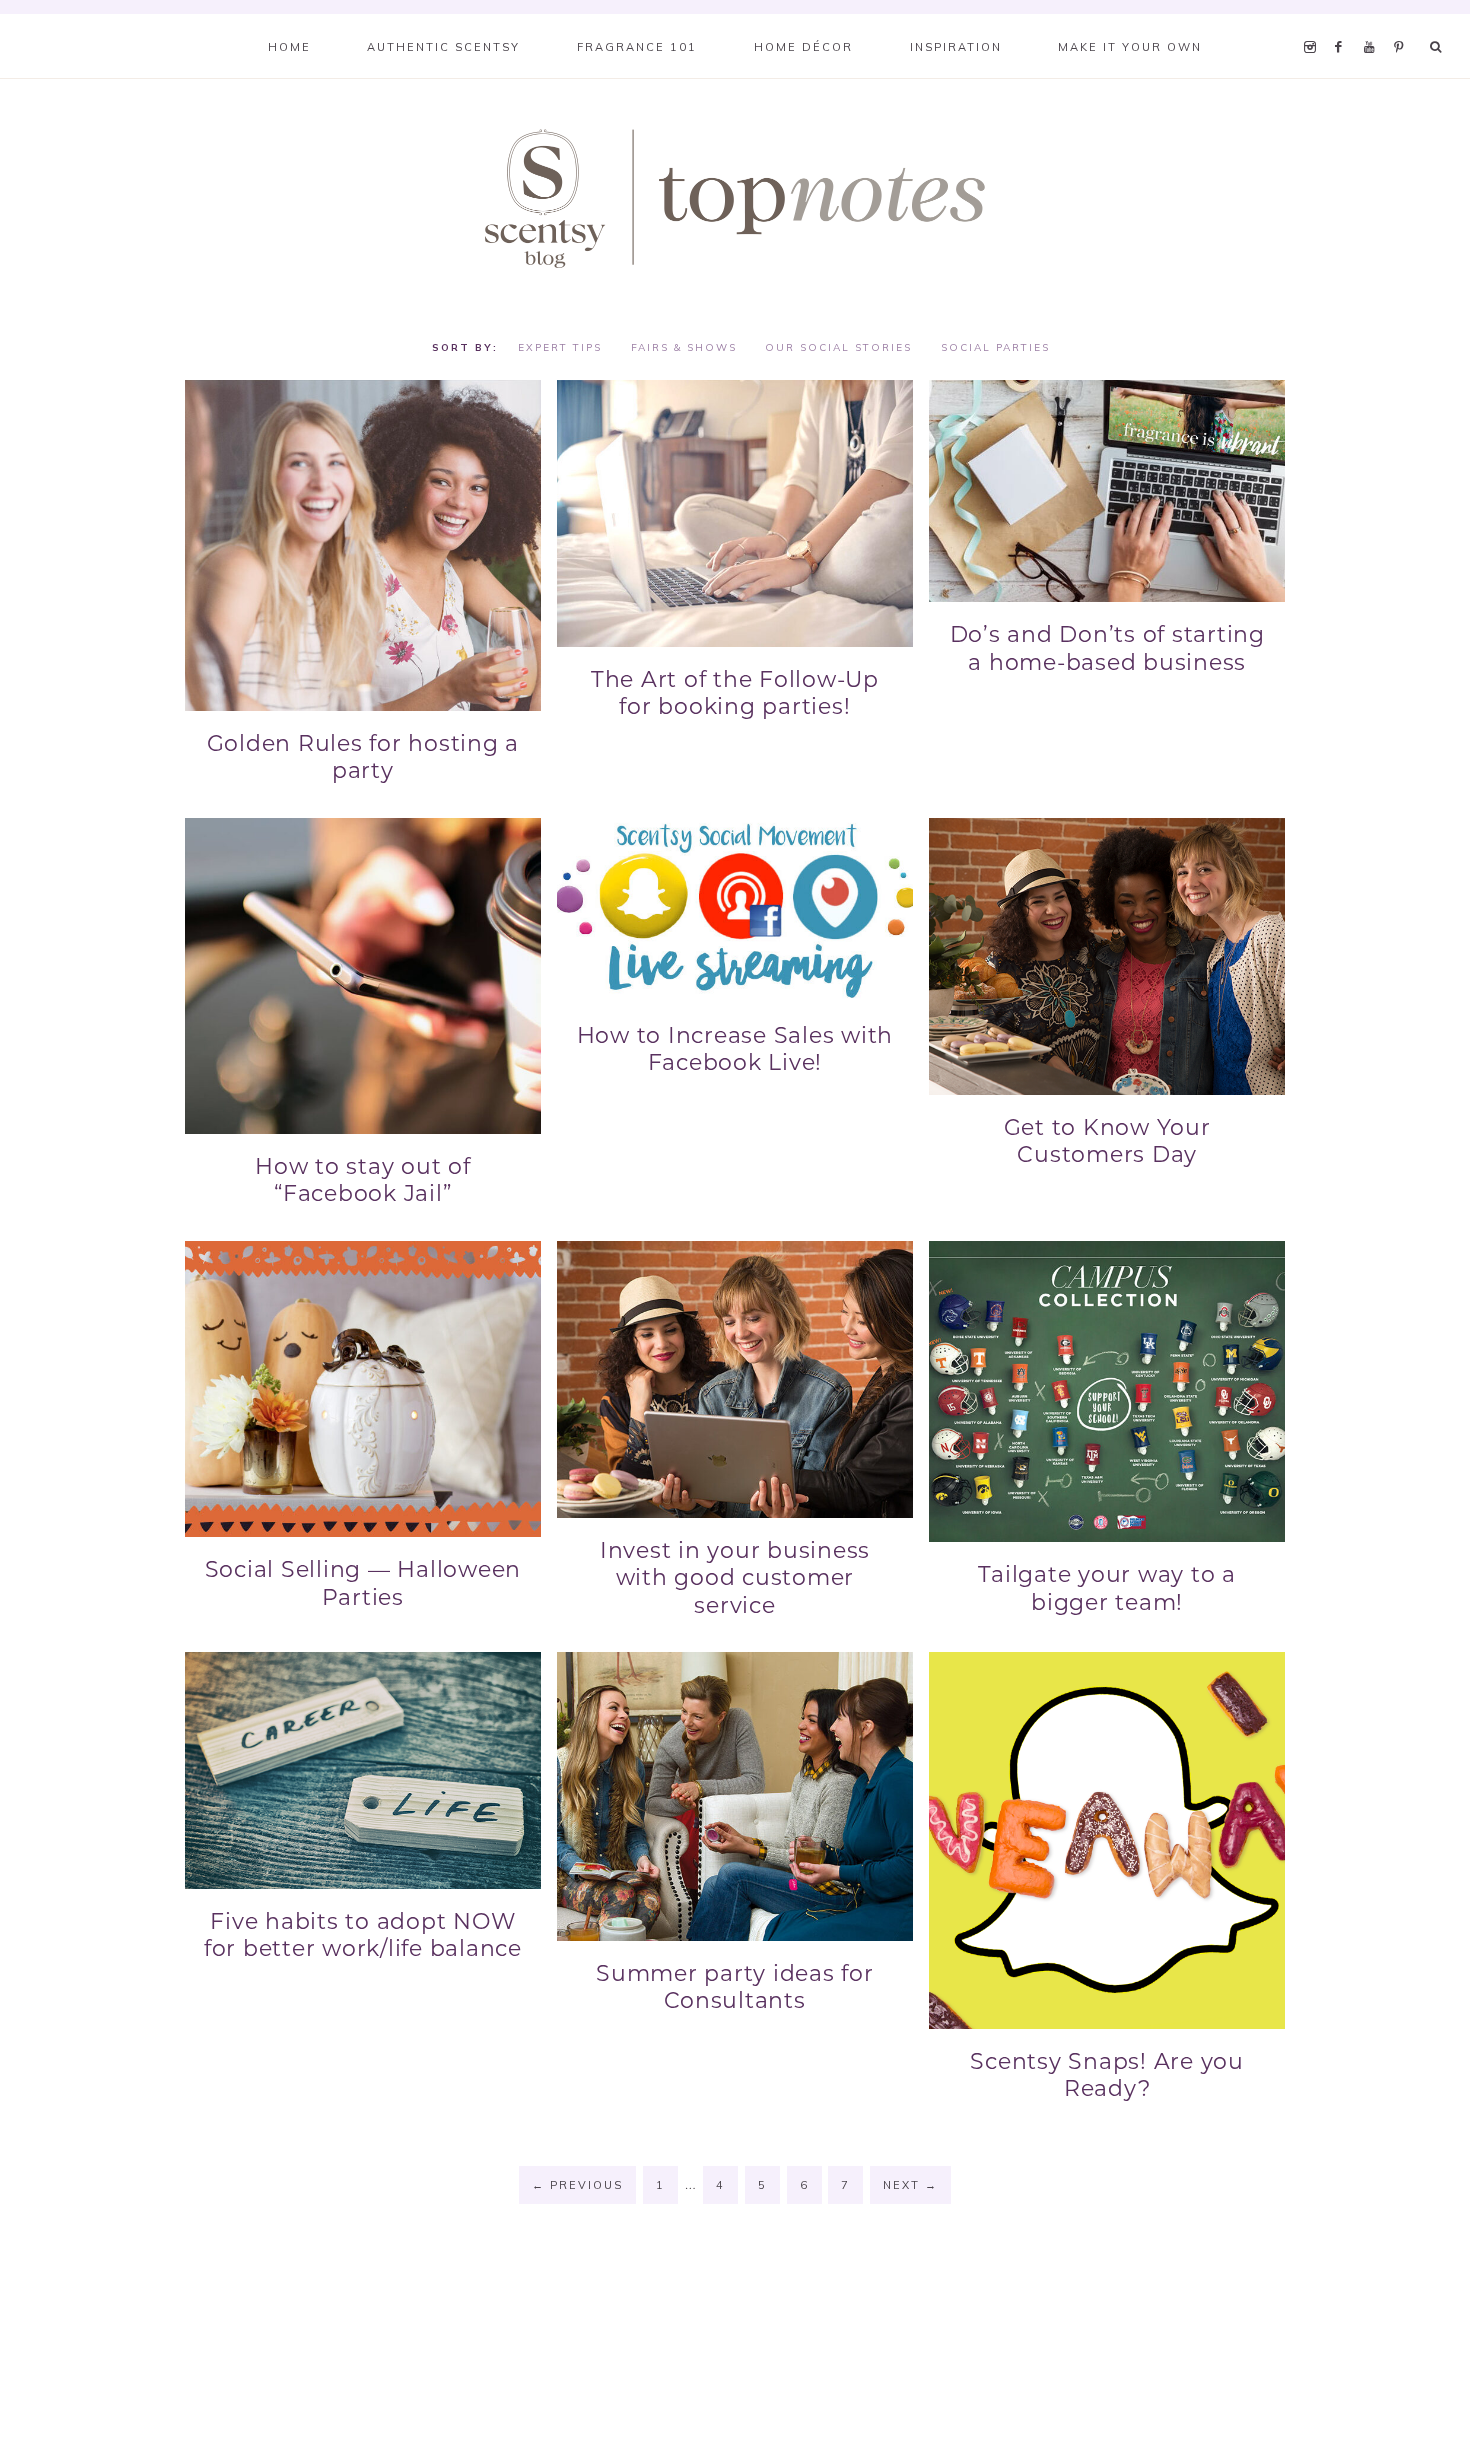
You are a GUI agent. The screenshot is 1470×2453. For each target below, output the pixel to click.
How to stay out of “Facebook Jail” (363, 1180)
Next (910, 2185)
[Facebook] (1344, 22)
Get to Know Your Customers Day (1107, 1141)
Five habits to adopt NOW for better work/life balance (363, 1935)
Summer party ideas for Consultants (735, 1987)
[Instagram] (1313, 22)
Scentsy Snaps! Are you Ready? (1107, 2075)
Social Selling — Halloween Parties (363, 1583)
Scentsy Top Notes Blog (735, 197)
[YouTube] (1374, 22)
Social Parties (995, 347)
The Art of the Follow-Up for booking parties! (735, 693)
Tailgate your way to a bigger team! (1107, 1588)
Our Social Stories (838, 347)
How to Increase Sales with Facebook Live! (735, 1049)
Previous (577, 2185)
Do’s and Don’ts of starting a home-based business (1107, 648)
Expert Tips (560, 347)
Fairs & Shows (684, 347)
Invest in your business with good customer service (735, 1578)
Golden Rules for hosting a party (363, 757)
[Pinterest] (1403, 22)
